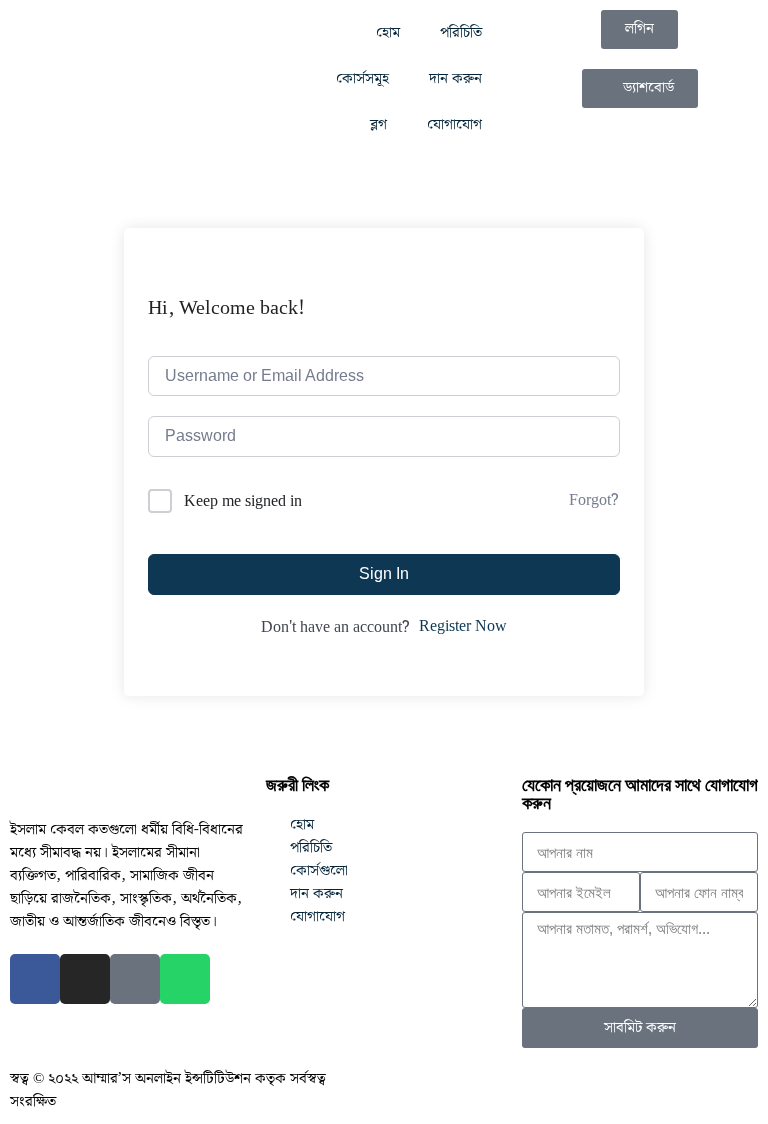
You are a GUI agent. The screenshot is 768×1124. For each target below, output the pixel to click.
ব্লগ (378, 125)
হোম (388, 33)
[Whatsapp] (185, 979)
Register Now (463, 627)
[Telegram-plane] (135, 979)
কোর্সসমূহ (362, 79)
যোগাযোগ (454, 125)
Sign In (384, 573)
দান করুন (455, 79)
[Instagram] (85, 979)
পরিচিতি (461, 33)
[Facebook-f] (35, 979)
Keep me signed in (243, 501)
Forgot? (594, 501)
